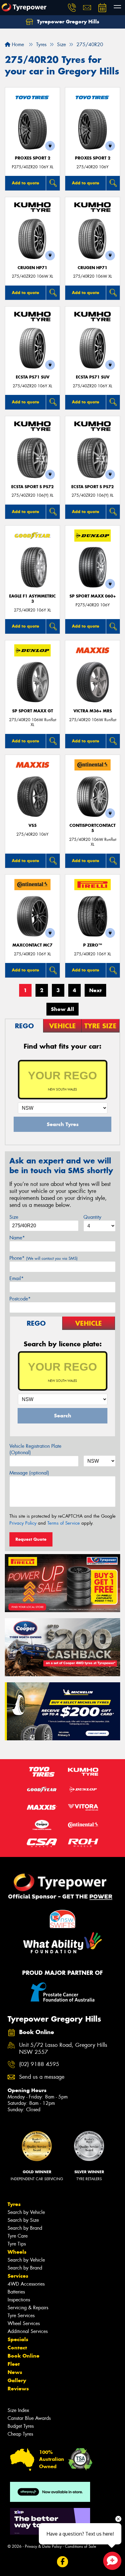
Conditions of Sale (81, 2546)
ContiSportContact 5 (93, 828)
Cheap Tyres (20, 2434)
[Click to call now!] (72, 8)
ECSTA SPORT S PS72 (32, 487)
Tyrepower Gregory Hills (67, 22)
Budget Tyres (21, 2426)
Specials (18, 2339)
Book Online (24, 2356)
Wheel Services (24, 2323)
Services (18, 2276)
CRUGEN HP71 (32, 268)
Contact (17, 2348)
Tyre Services (21, 2316)
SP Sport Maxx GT (33, 711)
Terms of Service (64, 1523)
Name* (17, 1238)
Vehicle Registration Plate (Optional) (35, 1449)
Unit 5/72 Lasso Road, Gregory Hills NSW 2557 (63, 2049)
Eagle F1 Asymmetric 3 (32, 599)
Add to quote (25, 183)
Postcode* (20, 1299)
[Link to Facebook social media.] (63, 2562)
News (15, 2372)
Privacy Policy (23, 1523)
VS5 (33, 826)
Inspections (19, 2300)
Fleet (14, 2364)
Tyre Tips (17, 2244)
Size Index (18, 2410)
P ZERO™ (93, 945)
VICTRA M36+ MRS (93, 711)
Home (17, 45)
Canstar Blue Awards (29, 2418)
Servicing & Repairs (28, 2308)
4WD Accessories (26, 2284)
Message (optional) (29, 1473)
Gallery (17, 2380)
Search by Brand (25, 2228)
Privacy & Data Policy (43, 2546)
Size (14, 1217)
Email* (17, 1278)
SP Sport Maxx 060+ (93, 596)
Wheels (17, 2252)
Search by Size (23, 2220)
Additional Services (28, 2331)
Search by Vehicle (26, 2212)
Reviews (18, 2389)
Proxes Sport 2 (33, 158)
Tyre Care (18, 2236)
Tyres (14, 2204)
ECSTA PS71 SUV (33, 377)
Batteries (16, 2292)
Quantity (92, 1217)
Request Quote (31, 1539)
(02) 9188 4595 (39, 2064)
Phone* (44, 1258)
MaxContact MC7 (32, 945)
